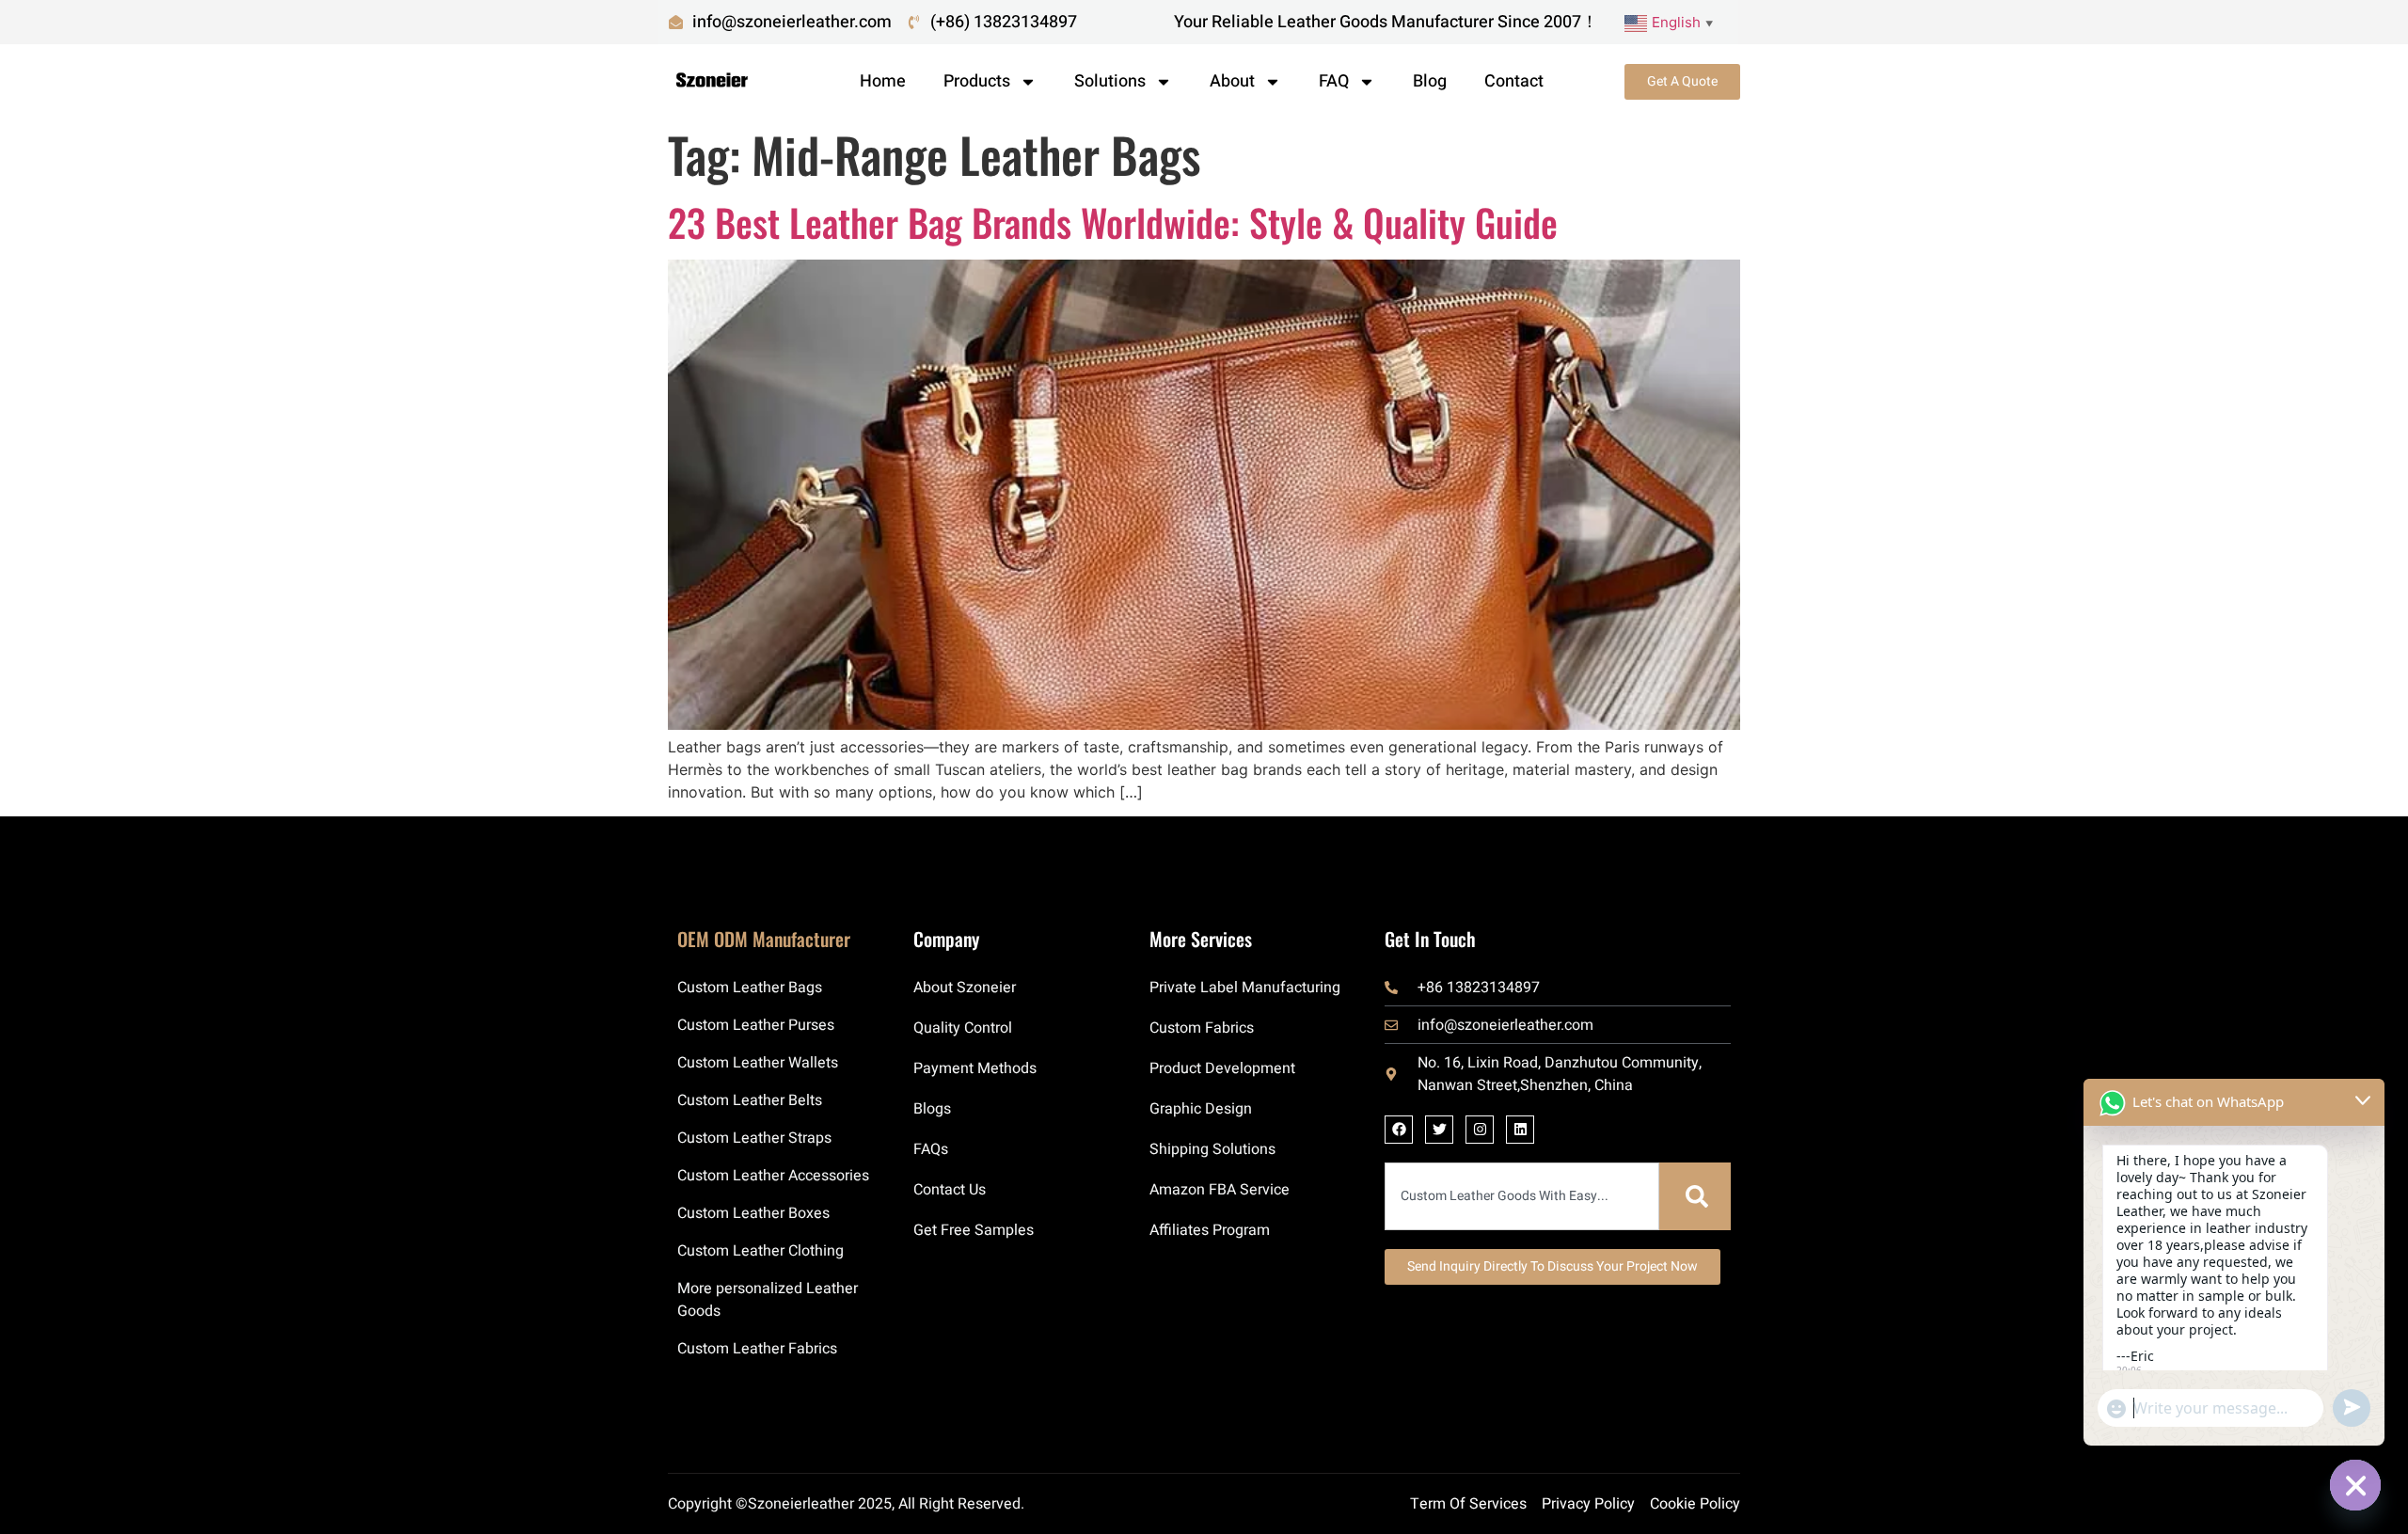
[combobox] (1522, 1196)
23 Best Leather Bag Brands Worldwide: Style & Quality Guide (1113, 222)
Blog (1430, 81)
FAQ (1334, 81)
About (1232, 81)
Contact (1514, 81)
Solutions (1110, 81)
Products (977, 81)
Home (883, 81)
